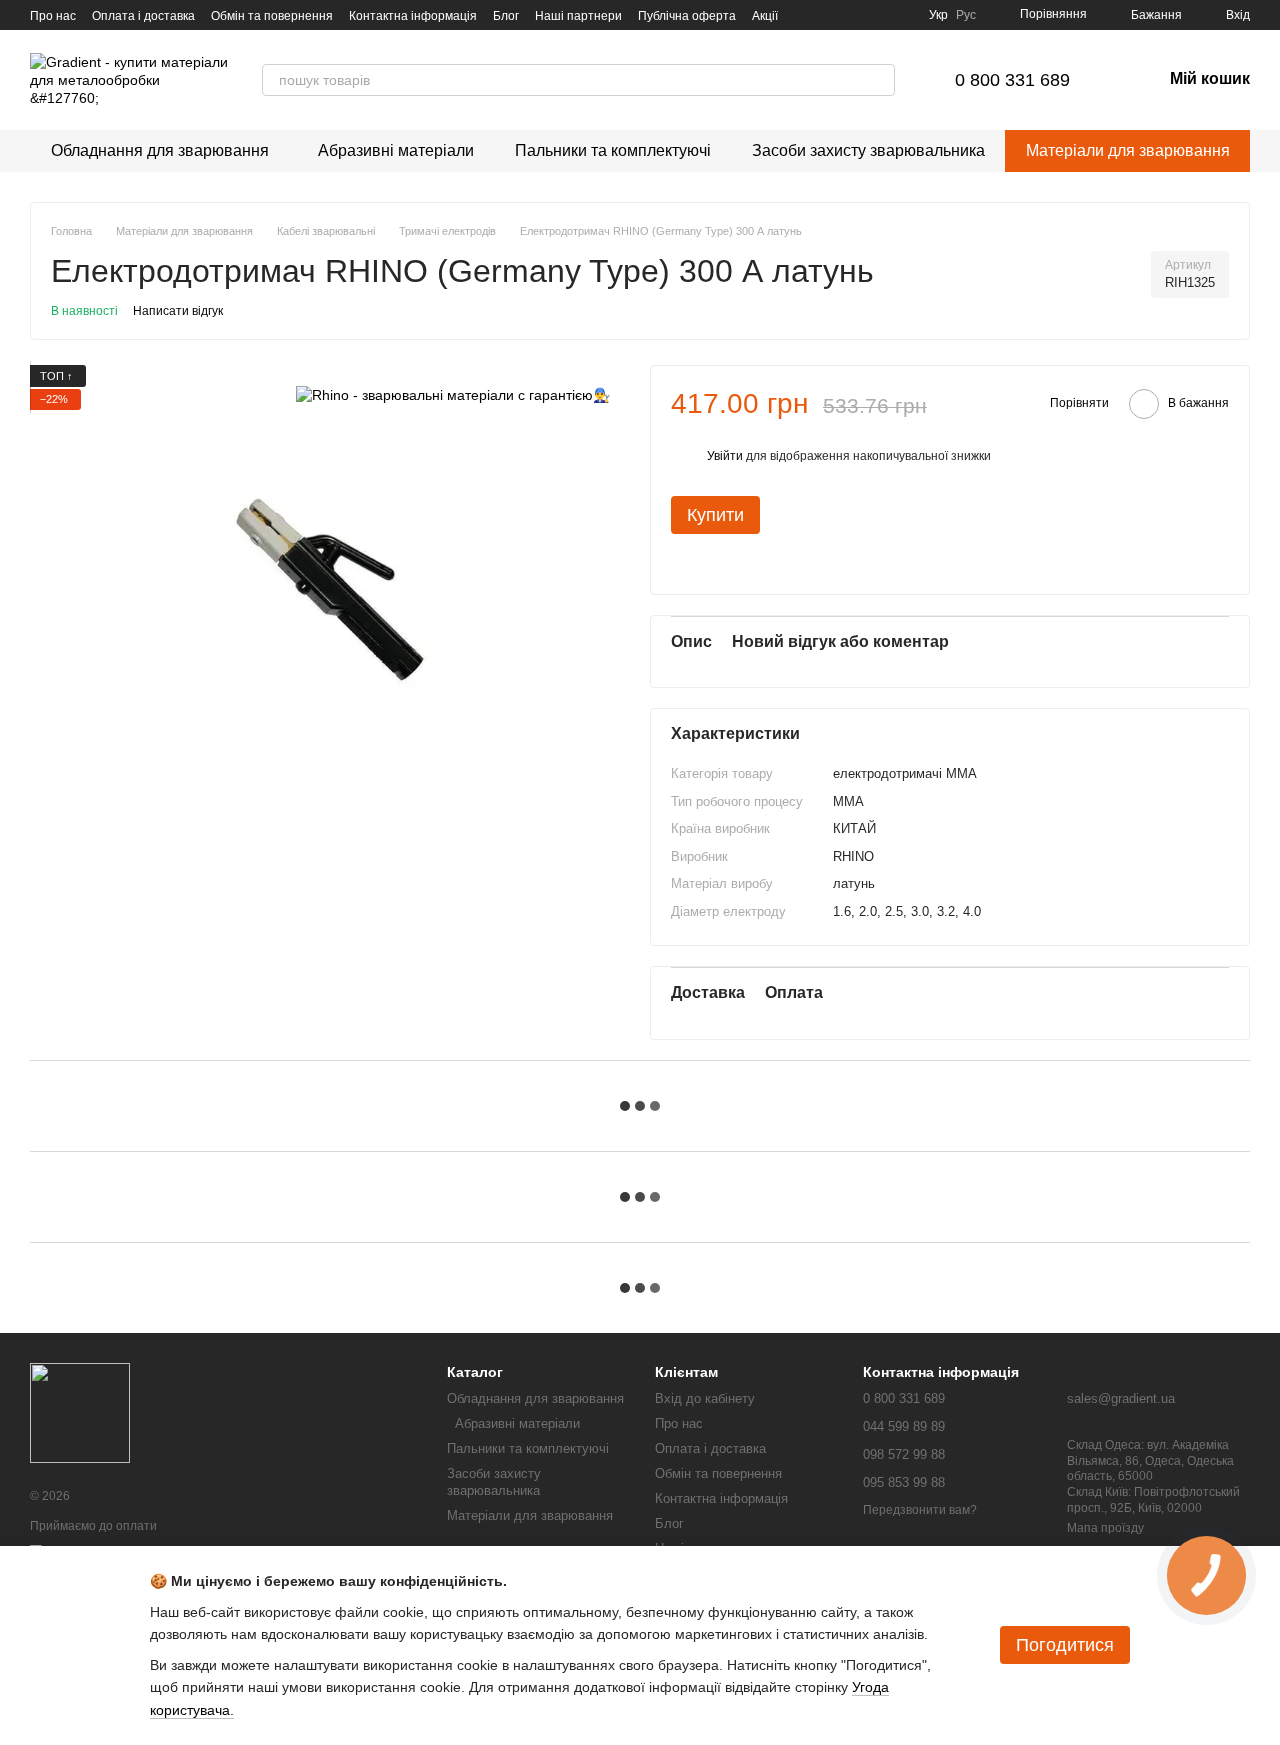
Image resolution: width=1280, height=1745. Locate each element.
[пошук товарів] (879, 80)
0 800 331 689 (1012, 80)
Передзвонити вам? (920, 1510)
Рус (966, 15)
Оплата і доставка (143, 16)
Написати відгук (178, 311)
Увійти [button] (725, 456)
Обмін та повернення (272, 16)
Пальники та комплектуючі (613, 150)
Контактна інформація (413, 16)
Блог (506, 16)
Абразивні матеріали (392, 150)
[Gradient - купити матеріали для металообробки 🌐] (80, 1412)
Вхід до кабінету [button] (705, 1398)
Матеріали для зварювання (1128, 150)
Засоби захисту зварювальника (868, 150)
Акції (765, 16)
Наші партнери (578, 16)
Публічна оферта (687, 16)
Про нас (53, 16)
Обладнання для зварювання (160, 150)
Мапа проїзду (1105, 1528)
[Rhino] (453, 394)
